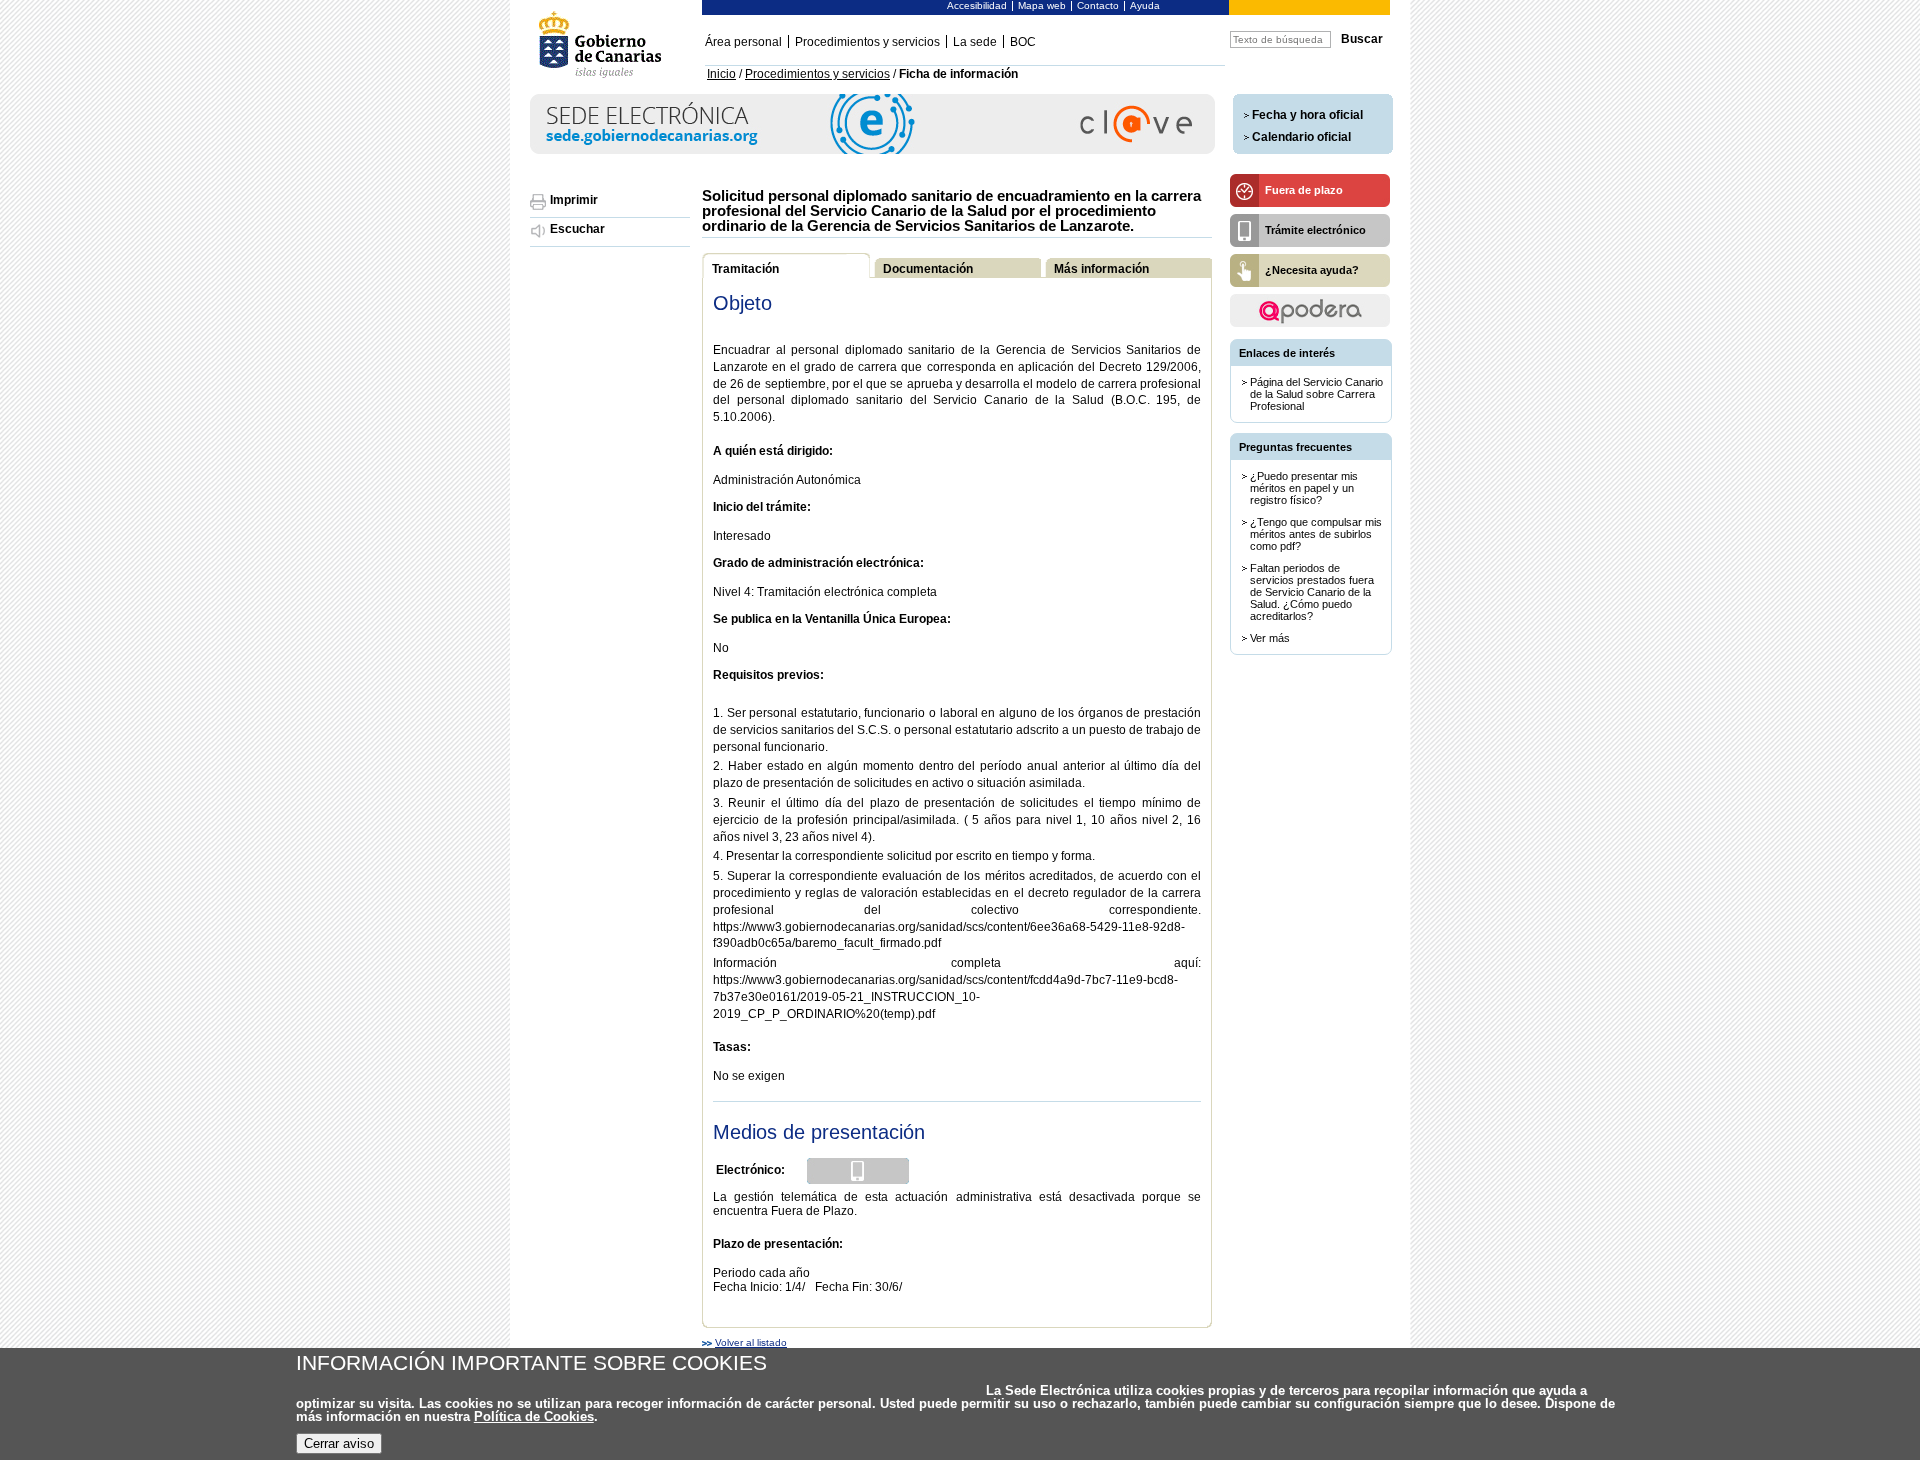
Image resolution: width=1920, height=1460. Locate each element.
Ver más (1270, 638)
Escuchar (577, 229)
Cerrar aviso (339, 1443)
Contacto (1098, 5)
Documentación (928, 269)
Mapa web (1042, 5)
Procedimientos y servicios (867, 42)
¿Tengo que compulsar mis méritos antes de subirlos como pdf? (1316, 534)
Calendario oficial (1301, 137)
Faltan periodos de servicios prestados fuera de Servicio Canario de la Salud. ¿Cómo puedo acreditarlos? (1312, 592)
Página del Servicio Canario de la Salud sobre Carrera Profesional (1316, 394)
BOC (1023, 42)
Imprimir (574, 200)
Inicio (721, 74)
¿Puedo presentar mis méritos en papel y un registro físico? (1304, 488)
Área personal (743, 42)
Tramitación (745, 269)
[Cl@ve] (872, 150)
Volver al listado (751, 1343)
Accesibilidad (977, 5)
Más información (1101, 269)
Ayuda (1145, 5)
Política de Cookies (534, 1416)
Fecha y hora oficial (1307, 115)
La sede (975, 42)
